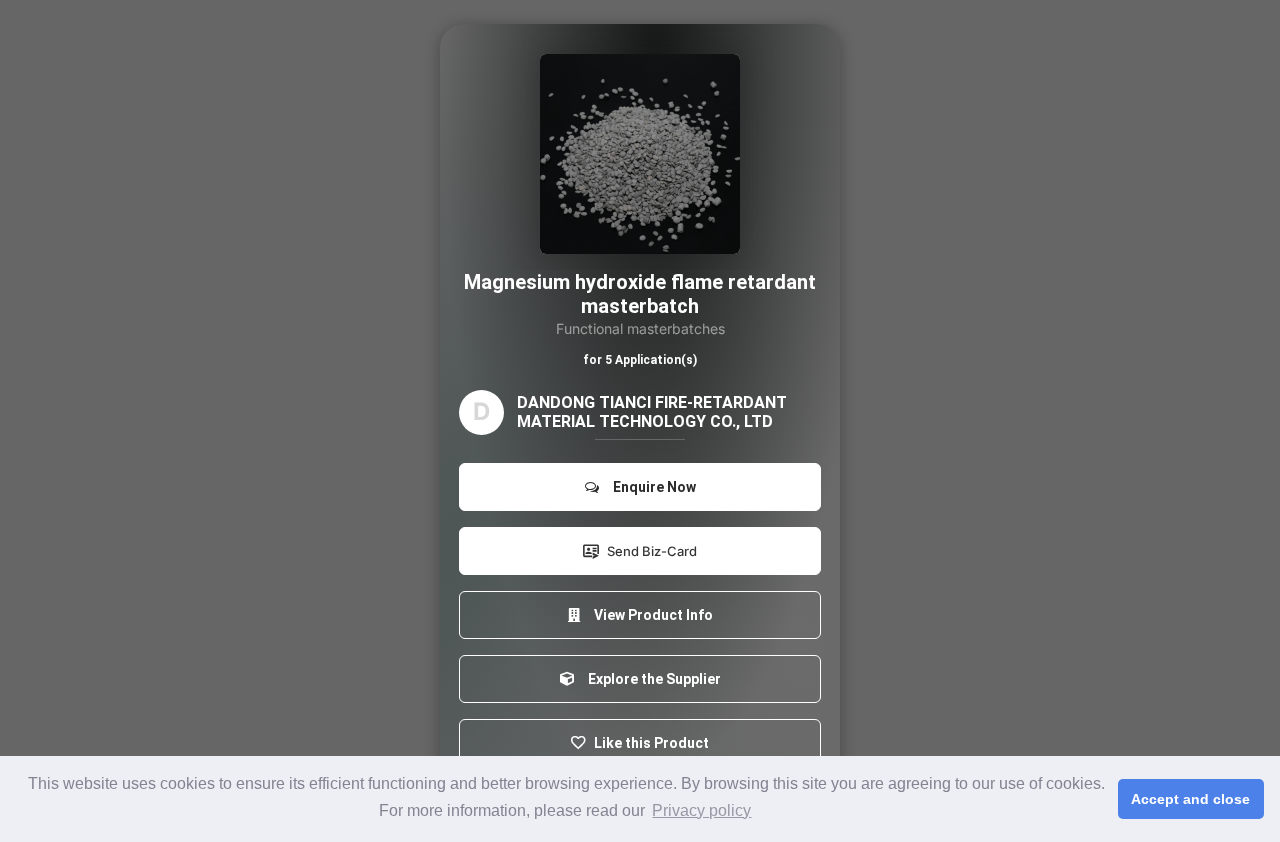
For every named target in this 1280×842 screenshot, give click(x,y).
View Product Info (650, 615)
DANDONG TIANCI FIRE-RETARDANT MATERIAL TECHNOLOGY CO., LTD (652, 412)
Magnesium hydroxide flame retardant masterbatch (640, 294)
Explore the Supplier (651, 679)
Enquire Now (651, 487)
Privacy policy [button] (701, 810)
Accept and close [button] (1190, 799)
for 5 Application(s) (640, 360)
